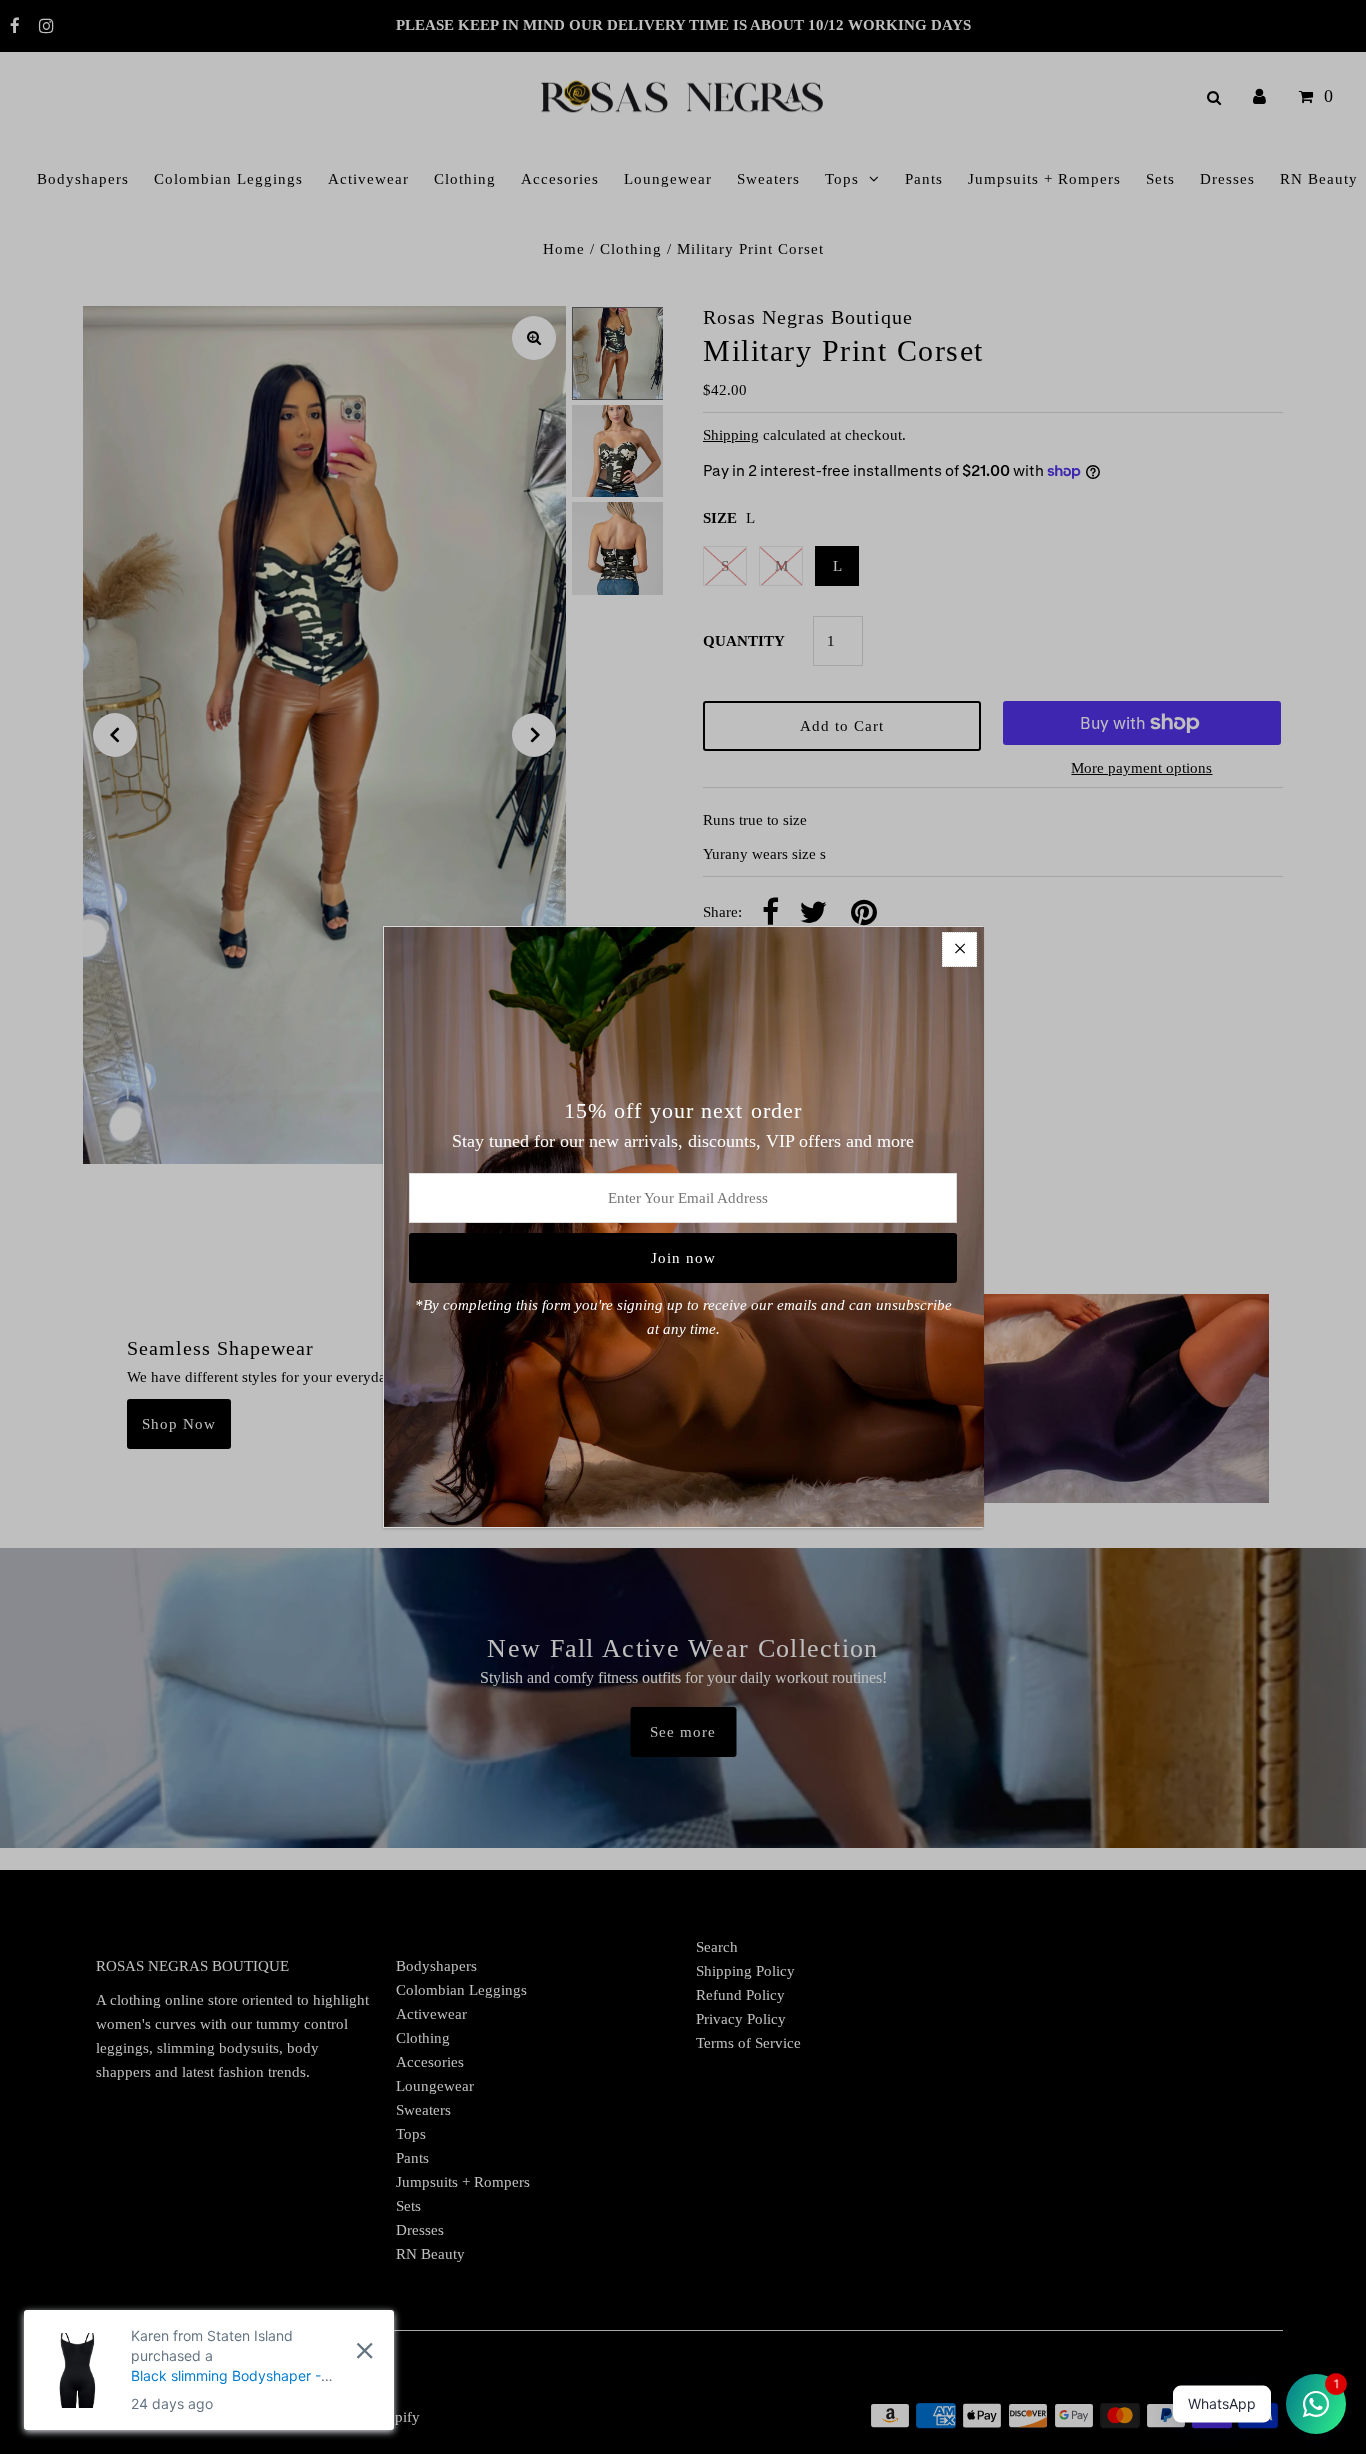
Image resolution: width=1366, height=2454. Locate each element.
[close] (364, 2351)
